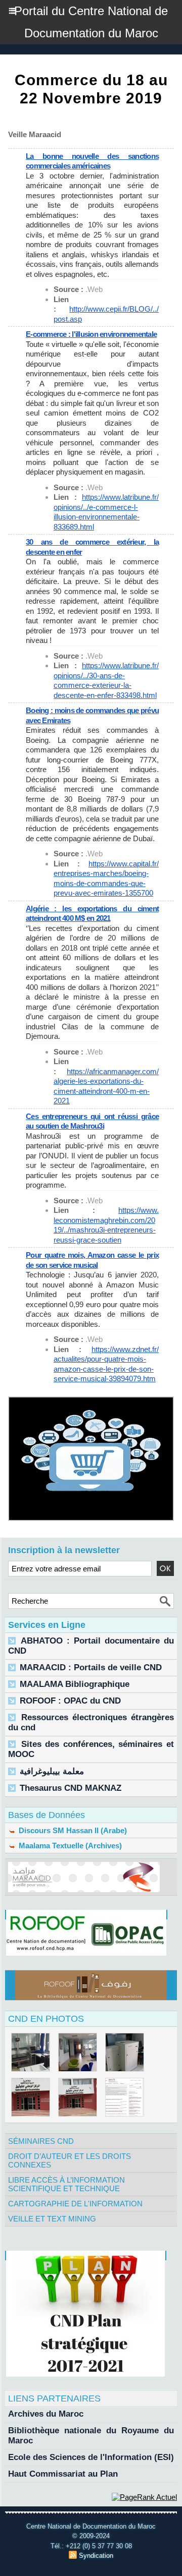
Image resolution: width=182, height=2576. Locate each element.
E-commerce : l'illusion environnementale (91, 334)
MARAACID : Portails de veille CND (91, 1667)
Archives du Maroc (46, 2414)
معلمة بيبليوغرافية (52, 1771)
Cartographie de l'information (75, 2204)
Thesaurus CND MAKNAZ (71, 1788)
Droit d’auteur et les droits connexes (70, 2160)
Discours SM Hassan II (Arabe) (72, 1830)
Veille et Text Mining (52, 2219)
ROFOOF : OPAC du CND (70, 1701)
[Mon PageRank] (144, 2497)
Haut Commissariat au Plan (63, 2474)
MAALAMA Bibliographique (75, 1684)
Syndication (96, 2556)
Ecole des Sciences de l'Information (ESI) (91, 2457)
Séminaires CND (41, 2141)
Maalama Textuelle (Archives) (69, 1846)
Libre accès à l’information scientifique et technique (66, 2184)
